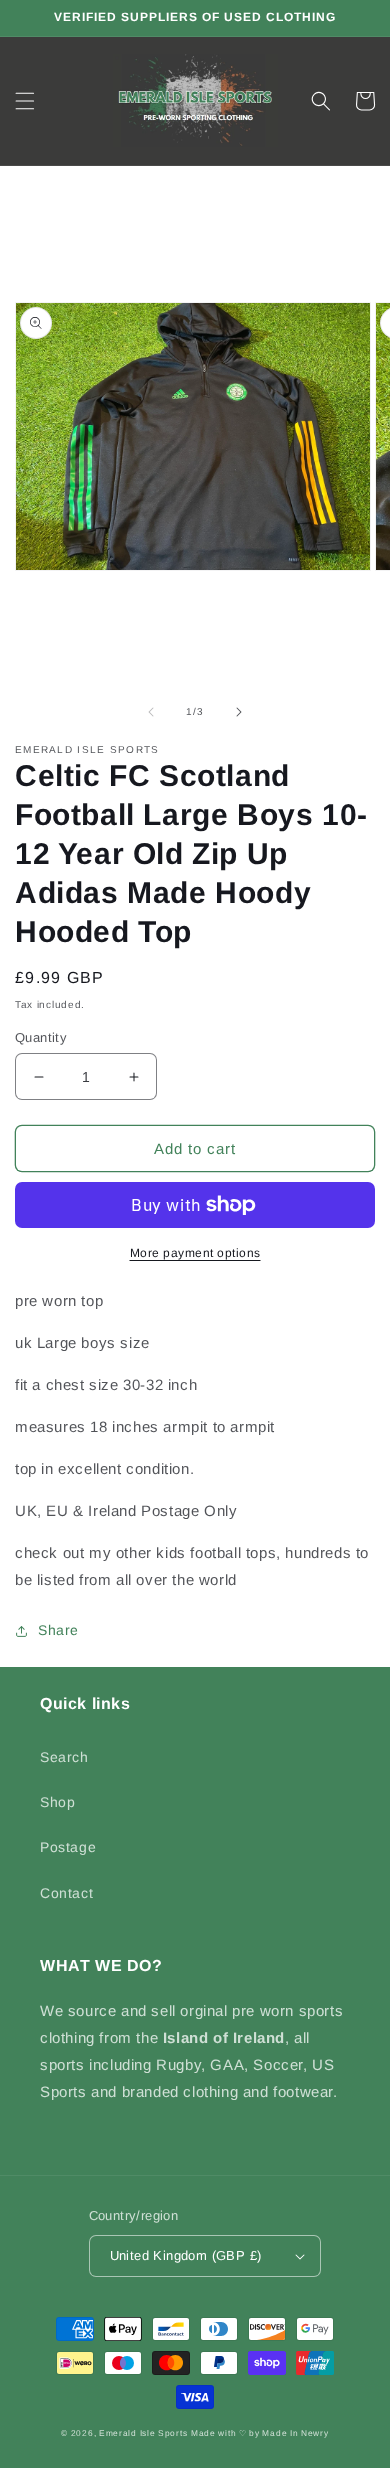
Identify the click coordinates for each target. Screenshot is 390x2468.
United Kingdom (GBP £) (186, 2255)
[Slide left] (151, 712)
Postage (68, 1847)
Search (64, 1757)
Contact (66, 1893)
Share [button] (58, 1630)
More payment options (195, 1253)
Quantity (41, 1037)
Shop (57, 1802)
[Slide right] (239, 712)
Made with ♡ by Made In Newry (260, 2433)
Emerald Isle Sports (143, 2433)
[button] (25, 101)
